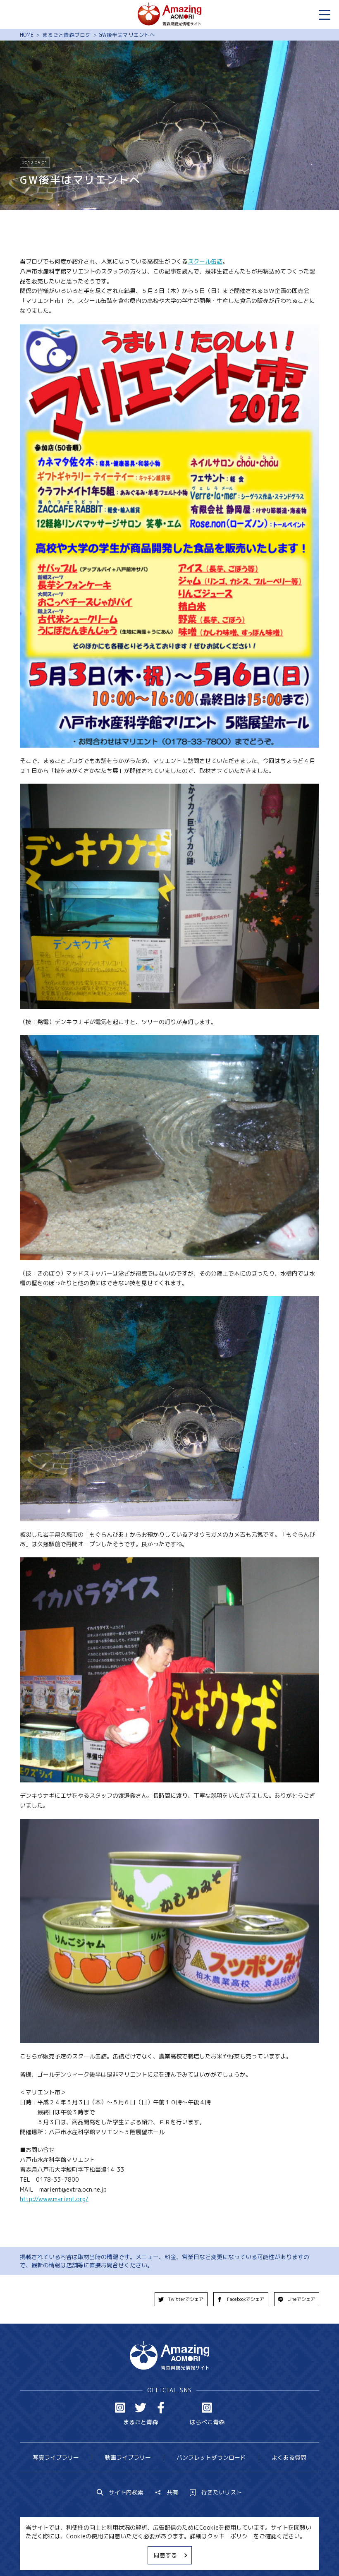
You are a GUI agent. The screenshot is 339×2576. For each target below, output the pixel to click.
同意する (165, 2555)
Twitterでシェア (186, 2299)
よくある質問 (289, 2457)
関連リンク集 (246, 2554)
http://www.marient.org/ (54, 2199)
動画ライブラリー (128, 2457)
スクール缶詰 (205, 261)
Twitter (141, 2408)
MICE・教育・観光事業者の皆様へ (121, 2554)
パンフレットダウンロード (211, 2457)
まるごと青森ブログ (66, 35)
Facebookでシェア (246, 2299)
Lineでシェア (301, 2299)
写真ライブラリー (56, 2457)
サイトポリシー (197, 2554)
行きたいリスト (222, 2492)
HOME (27, 35)
